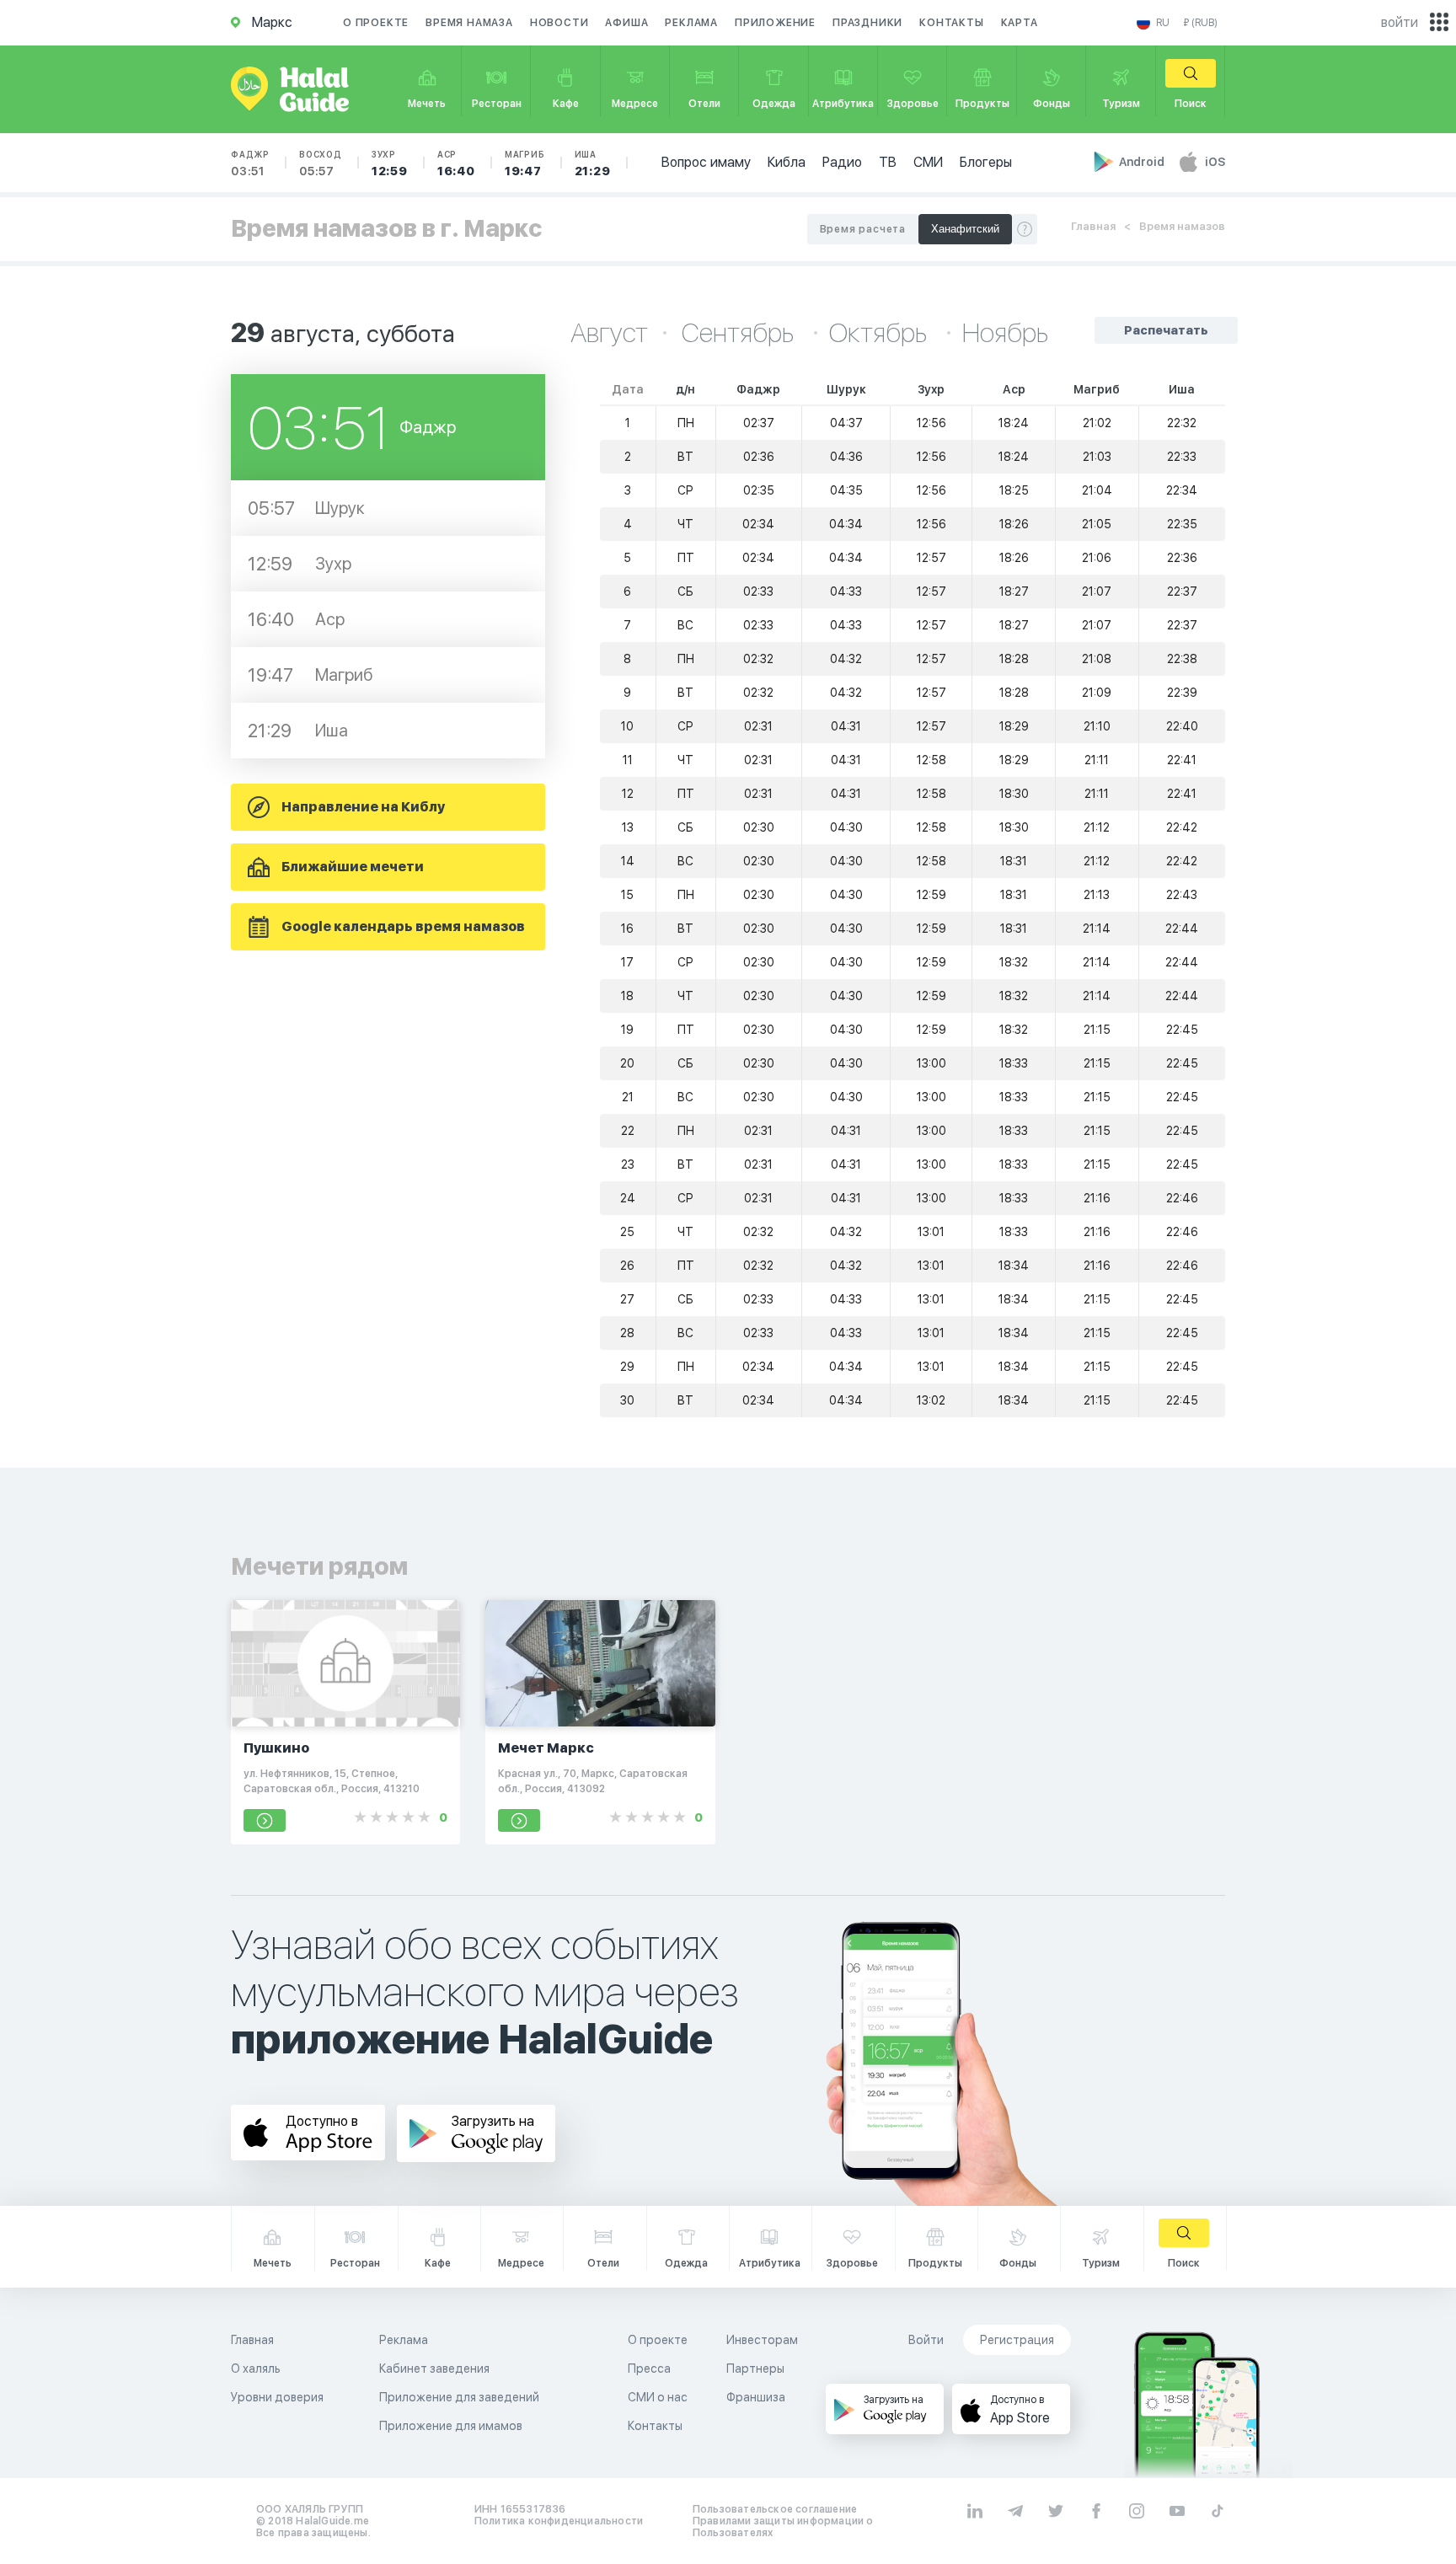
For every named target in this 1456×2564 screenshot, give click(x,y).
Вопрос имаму (706, 162)
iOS (1215, 162)
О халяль (256, 2369)
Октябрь (881, 333)
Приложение (775, 23)
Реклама (691, 23)
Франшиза (756, 2397)
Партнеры (755, 2369)
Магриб (525, 163)
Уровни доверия (277, 2397)
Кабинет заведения (434, 2369)
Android (1143, 162)
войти (1400, 22)
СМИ (928, 162)
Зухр (390, 163)
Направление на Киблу (363, 807)
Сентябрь (740, 333)
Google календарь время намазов (403, 926)
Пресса (649, 2369)
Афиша (626, 23)
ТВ (888, 162)
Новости (559, 23)
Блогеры (986, 162)
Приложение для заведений (459, 2397)
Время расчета (863, 229)
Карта (1020, 23)
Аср (456, 163)
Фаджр (250, 163)
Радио (842, 162)
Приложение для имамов (451, 2426)
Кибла (787, 162)
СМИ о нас (658, 2397)
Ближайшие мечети (353, 867)
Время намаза (469, 23)
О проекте (376, 23)
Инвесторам (762, 2340)
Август (609, 333)
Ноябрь (1005, 333)
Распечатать (1166, 330)
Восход (321, 163)
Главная (1093, 226)
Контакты (951, 23)
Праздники (867, 23)
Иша (593, 163)
